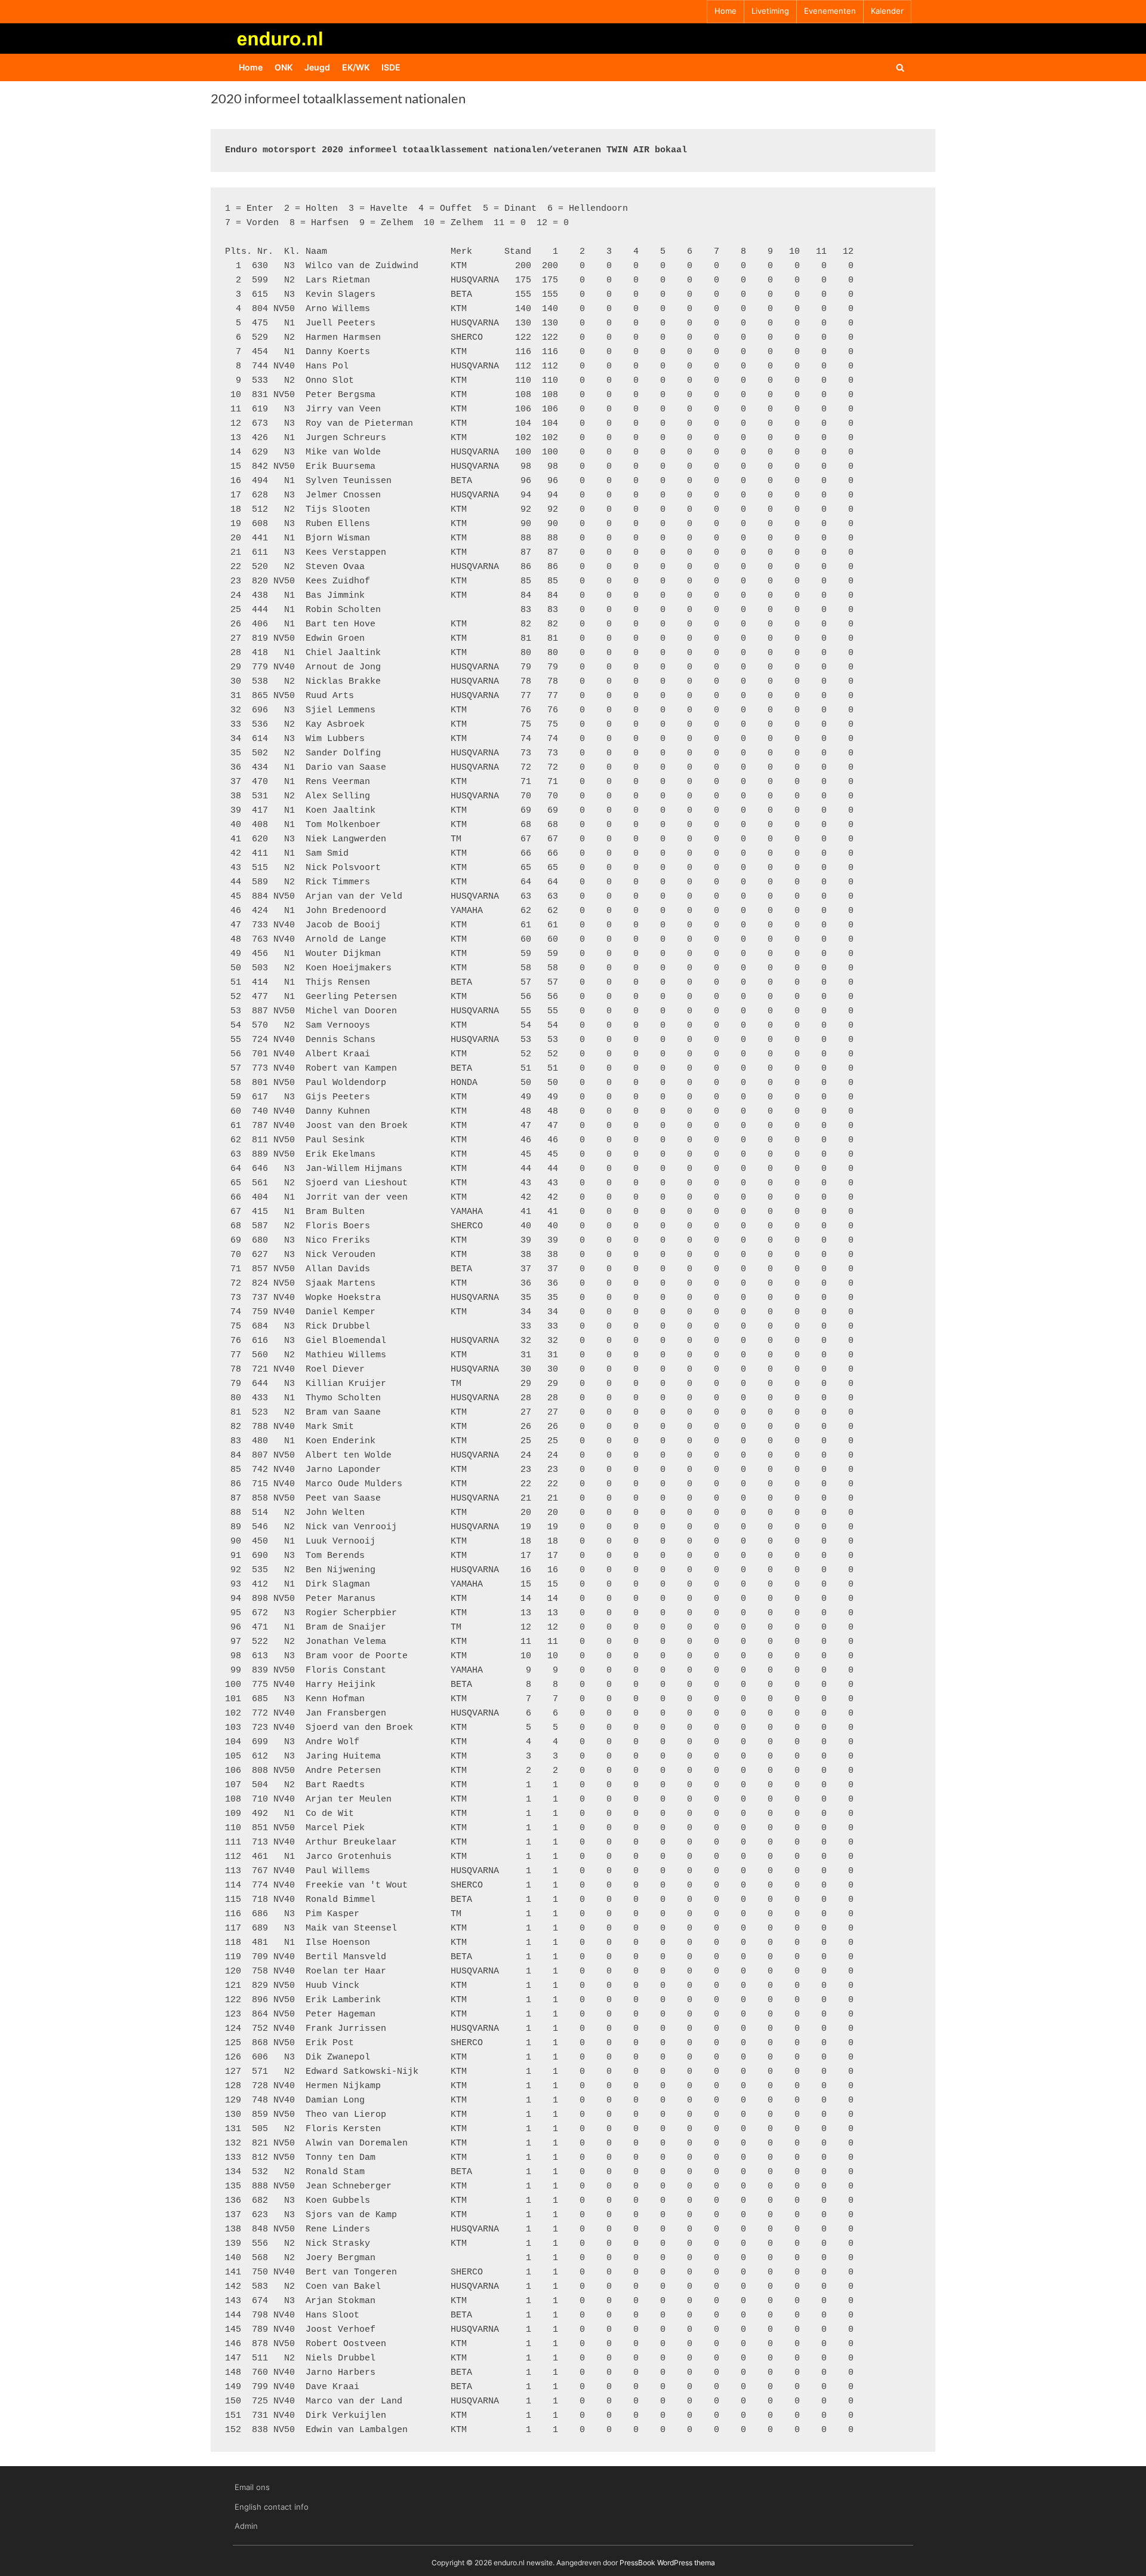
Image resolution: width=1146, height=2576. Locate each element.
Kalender (887, 11)
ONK (284, 67)
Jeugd (317, 67)
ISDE (391, 67)
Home (726, 11)
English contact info (272, 2507)
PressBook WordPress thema (667, 2563)
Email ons (252, 2487)
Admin (246, 2526)
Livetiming (770, 11)
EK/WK (356, 67)
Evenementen (830, 11)
